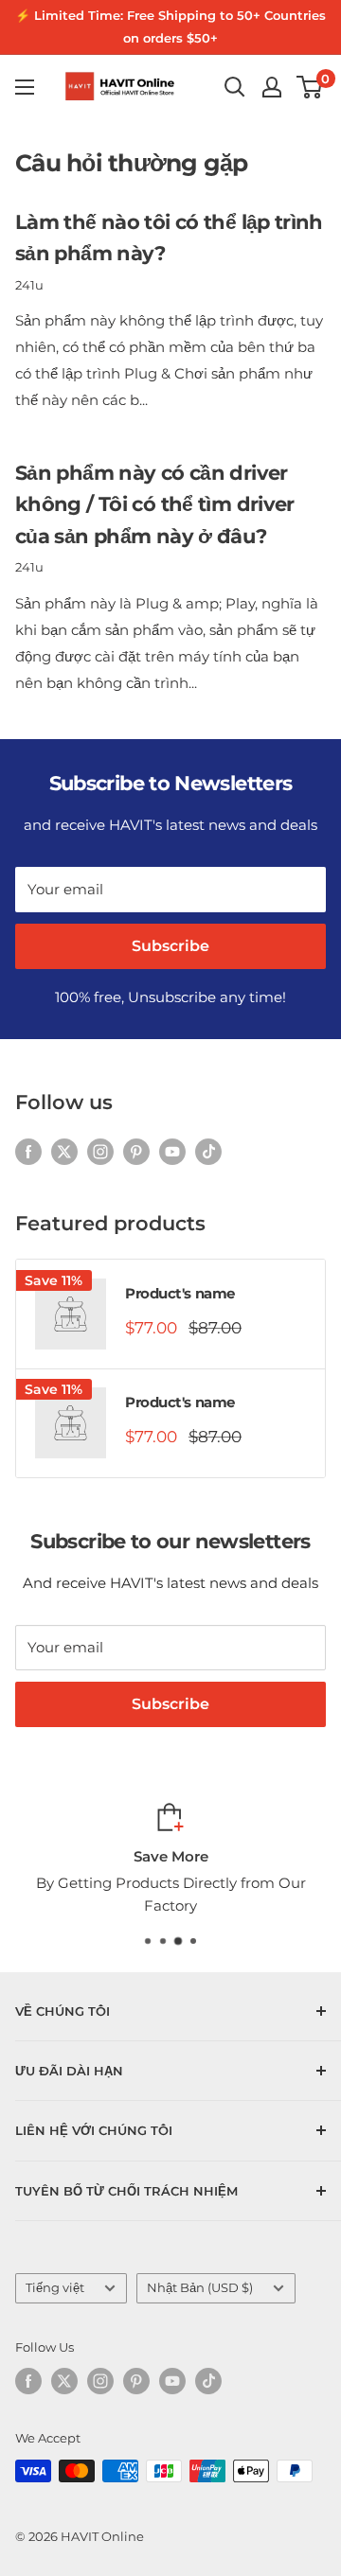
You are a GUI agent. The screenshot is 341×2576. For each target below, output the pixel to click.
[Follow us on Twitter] (64, 1151)
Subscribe (170, 946)
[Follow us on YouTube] (172, 1151)
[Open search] (235, 87)
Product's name (180, 1293)
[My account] (272, 87)
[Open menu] (25, 87)
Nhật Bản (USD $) (200, 2288)
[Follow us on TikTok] (208, 1151)
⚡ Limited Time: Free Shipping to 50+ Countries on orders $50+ (170, 26)
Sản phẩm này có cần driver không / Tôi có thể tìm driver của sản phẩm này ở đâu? (155, 504)
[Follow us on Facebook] (28, 1151)
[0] (310, 87)
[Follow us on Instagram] (100, 1151)
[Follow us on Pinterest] (136, 1151)
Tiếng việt (55, 2288)
